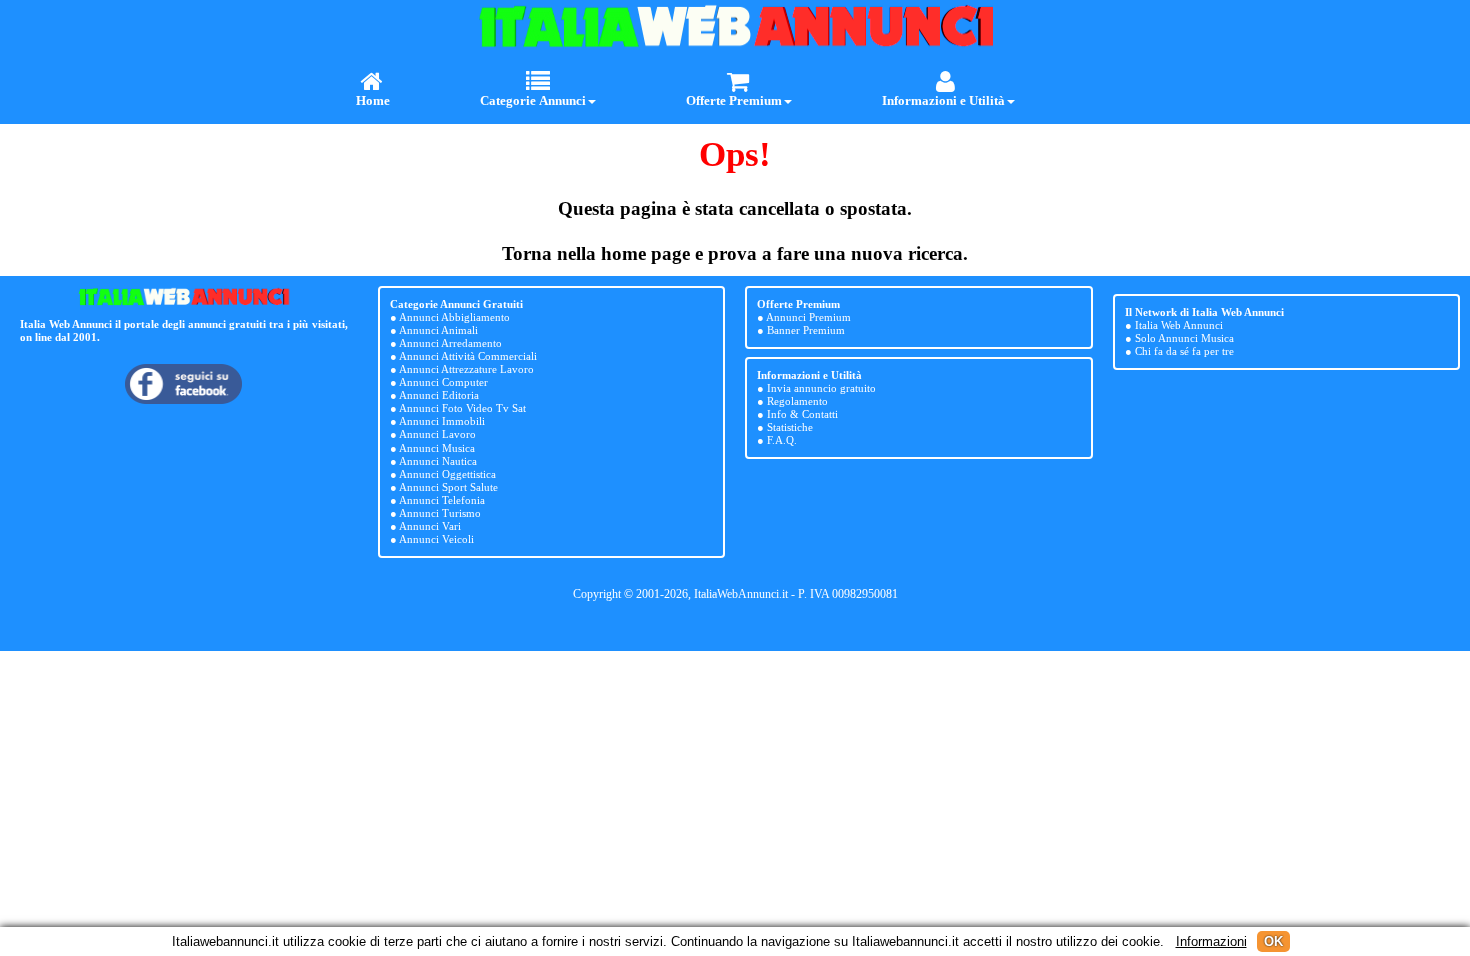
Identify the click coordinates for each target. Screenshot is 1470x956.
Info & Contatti (802, 414)
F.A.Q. (782, 440)
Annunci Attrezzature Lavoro (466, 369)
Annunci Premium (808, 317)
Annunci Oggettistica (447, 474)
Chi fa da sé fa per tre (1184, 351)
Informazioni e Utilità (943, 100)
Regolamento (797, 401)
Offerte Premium (734, 100)
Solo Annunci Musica (1184, 338)
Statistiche (790, 427)
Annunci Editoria (439, 395)
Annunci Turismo (440, 513)
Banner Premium (806, 330)
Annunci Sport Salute (448, 487)
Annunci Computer (443, 382)
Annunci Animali (438, 330)
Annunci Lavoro (437, 434)
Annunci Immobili (442, 421)
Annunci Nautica (438, 461)
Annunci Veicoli (436, 539)
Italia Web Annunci (1179, 325)
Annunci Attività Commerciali (468, 356)
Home (373, 100)
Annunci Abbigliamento (454, 317)
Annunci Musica (437, 448)
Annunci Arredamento (450, 343)
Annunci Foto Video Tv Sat (462, 408)
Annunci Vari (430, 526)
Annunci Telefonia (442, 500)
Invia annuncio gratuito (821, 388)
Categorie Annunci (533, 100)
